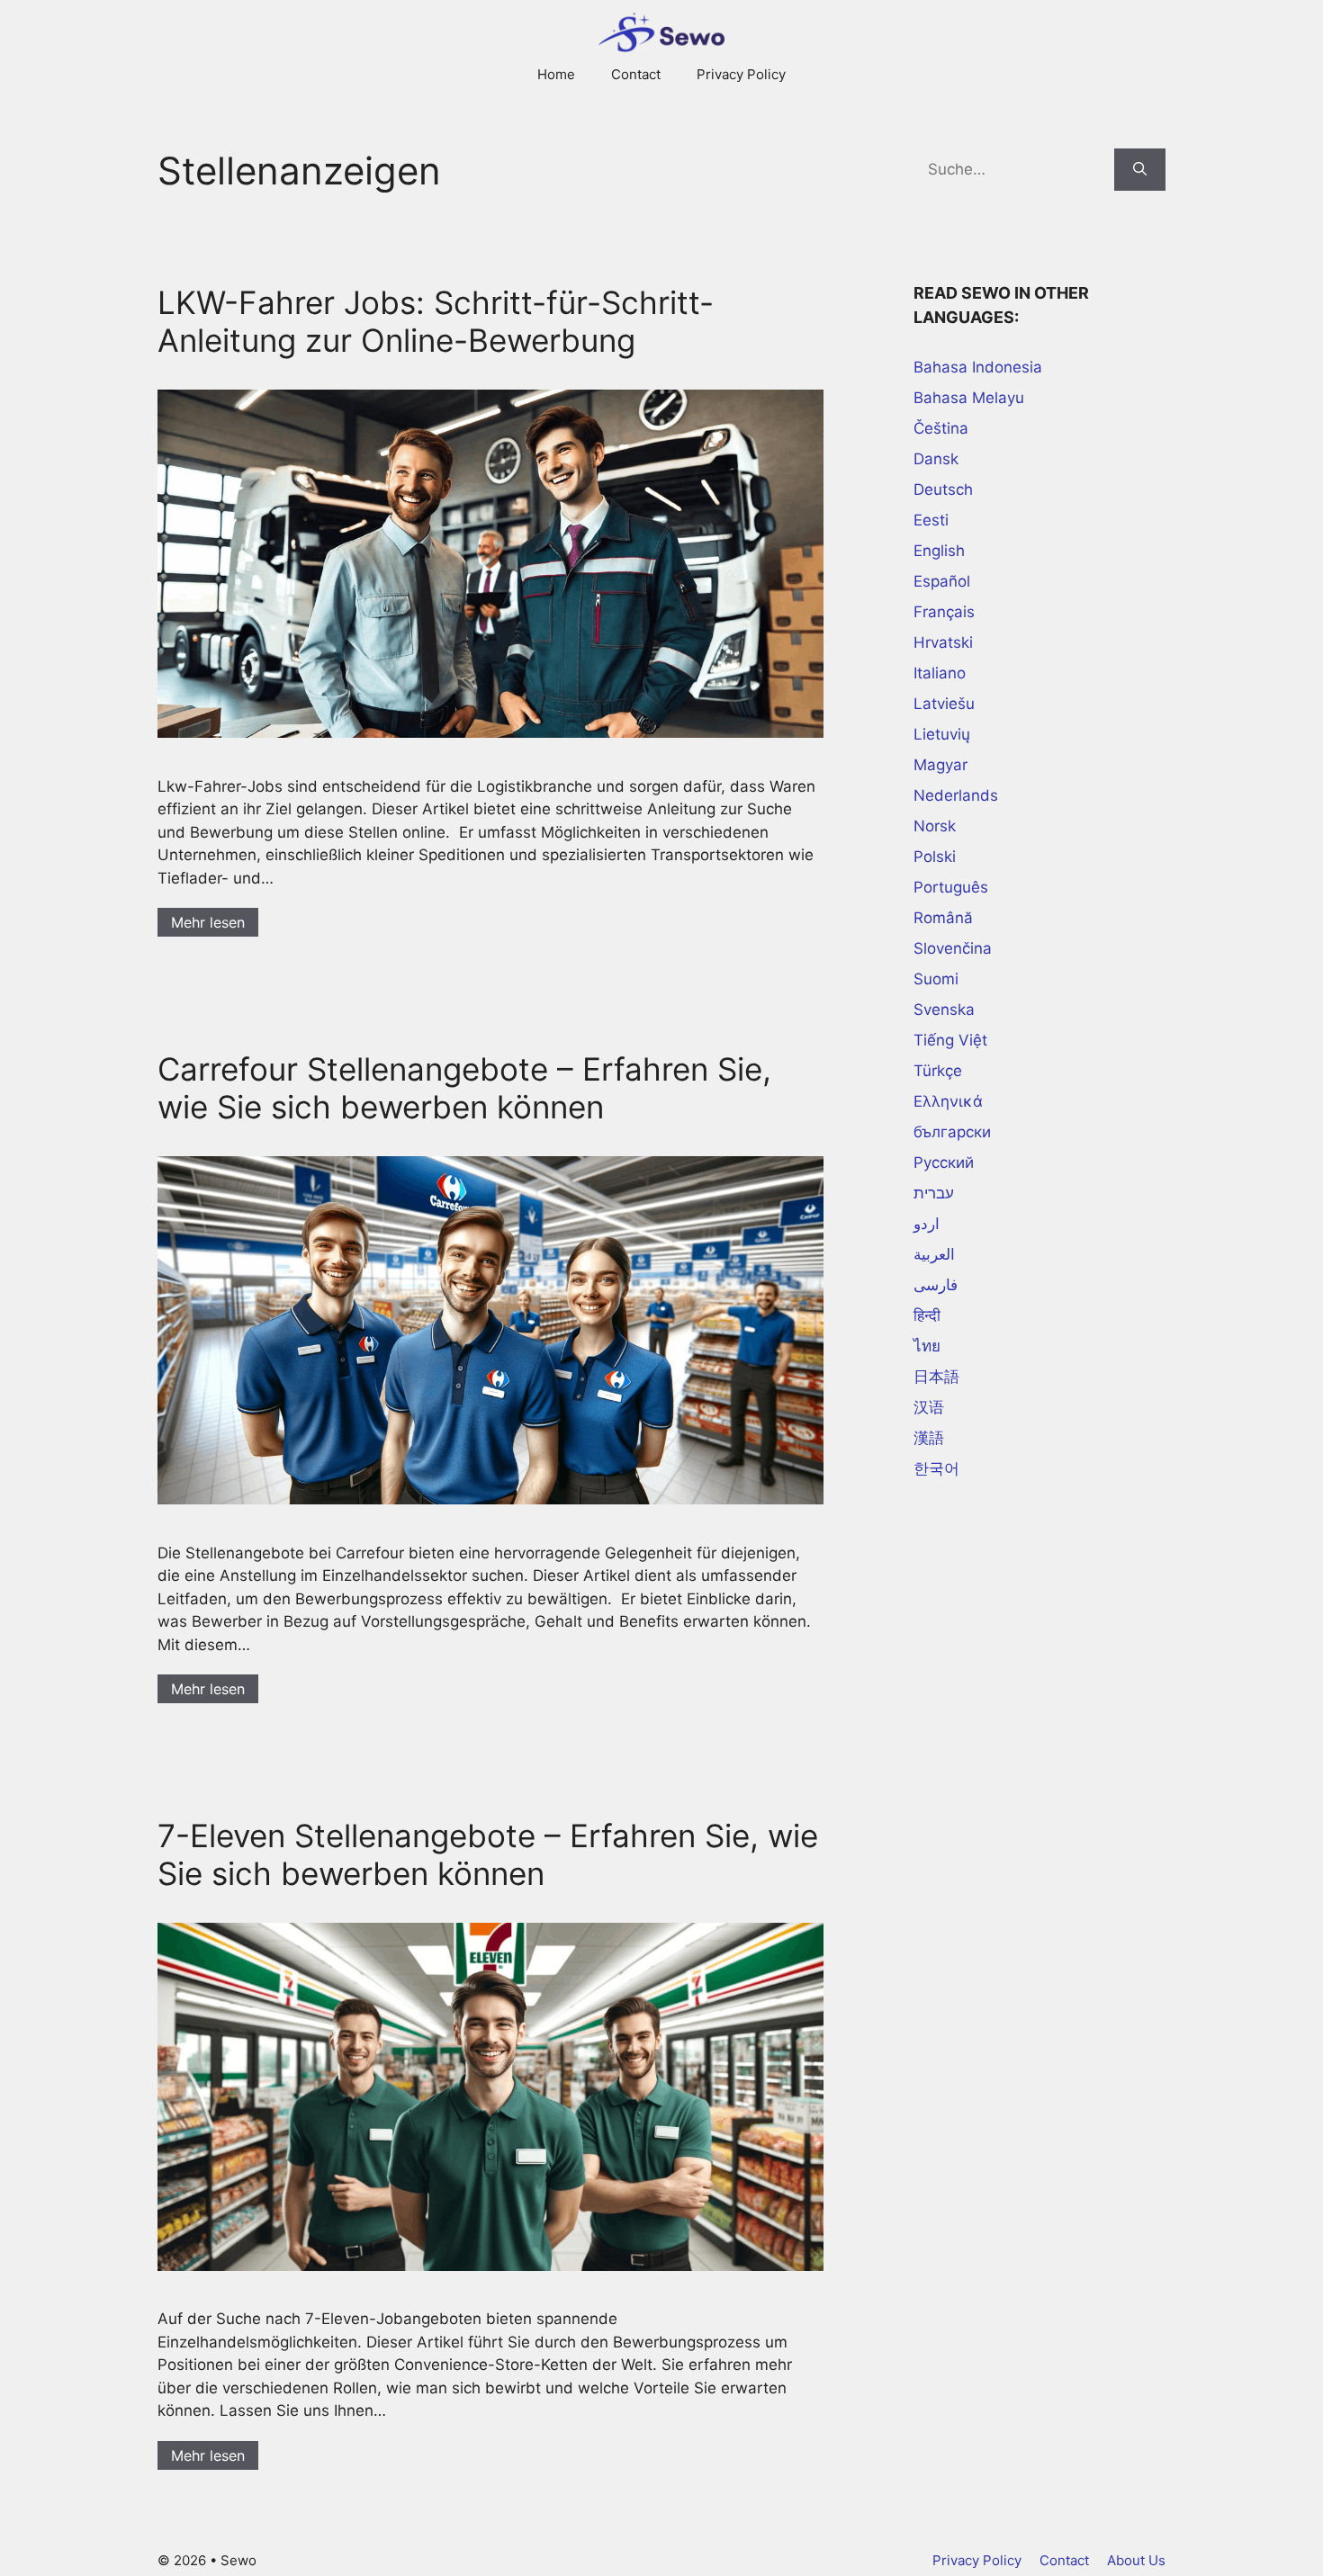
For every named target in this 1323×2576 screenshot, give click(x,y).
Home (556, 74)
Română (943, 918)
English (939, 551)
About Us (1136, 2560)
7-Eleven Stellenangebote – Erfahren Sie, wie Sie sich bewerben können (488, 1854)
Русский (944, 1162)
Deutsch (943, 489)
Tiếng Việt (950, 1040)
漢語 (929, 1438)
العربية (934, 1254)
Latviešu (944, 704)
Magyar (940, 765)
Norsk (935, 826)
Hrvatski (943, 642)
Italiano (940, 673)
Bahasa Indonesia (978, 367)
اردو (927, 1224)
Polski (935, 857)
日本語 (936, 1377)
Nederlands (956, 795)
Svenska (944, 1010)
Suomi (936, 979)
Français (944, 612)
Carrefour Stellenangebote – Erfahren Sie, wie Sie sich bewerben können (464, 1088)
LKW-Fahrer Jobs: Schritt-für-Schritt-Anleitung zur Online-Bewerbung (436, 321)
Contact (636, 74)
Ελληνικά (948, 1101)
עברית (934, 1193)
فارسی (936, 1285)
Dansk (936, 459)
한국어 (936, 1468)
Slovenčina (953, 948)
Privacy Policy (741, 74)
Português (951, 887)
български (952, 1132)
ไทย (927, 1346)
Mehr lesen (208, 922)
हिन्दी (927, 1315)
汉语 (929, 1407)
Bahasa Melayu (969, 398)
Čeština (941, 428)
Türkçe (938, 1071)
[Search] (1140, 170)
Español (942, 581)
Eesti (931, 520)
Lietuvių (942, 734)
